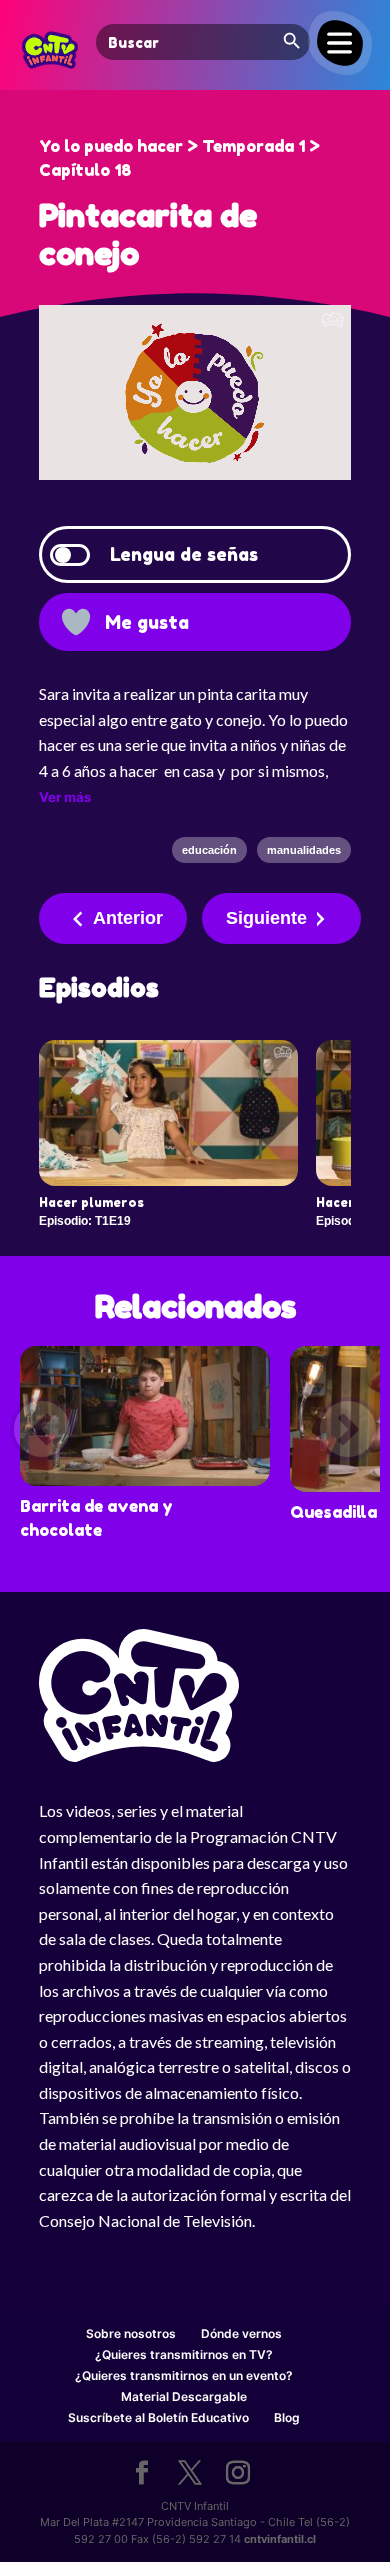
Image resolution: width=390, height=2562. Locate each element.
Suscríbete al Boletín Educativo (158, 2417)
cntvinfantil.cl (280, 2539)
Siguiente (266, 918)
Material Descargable (184, 2396)
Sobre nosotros (131, 2333)
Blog (287, 2417)
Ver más (65, 797)
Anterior (128, 918)
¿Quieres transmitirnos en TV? (184, 2354)
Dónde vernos (241, 2333)
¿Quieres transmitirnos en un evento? (184, 2375)
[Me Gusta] (76, 622)
